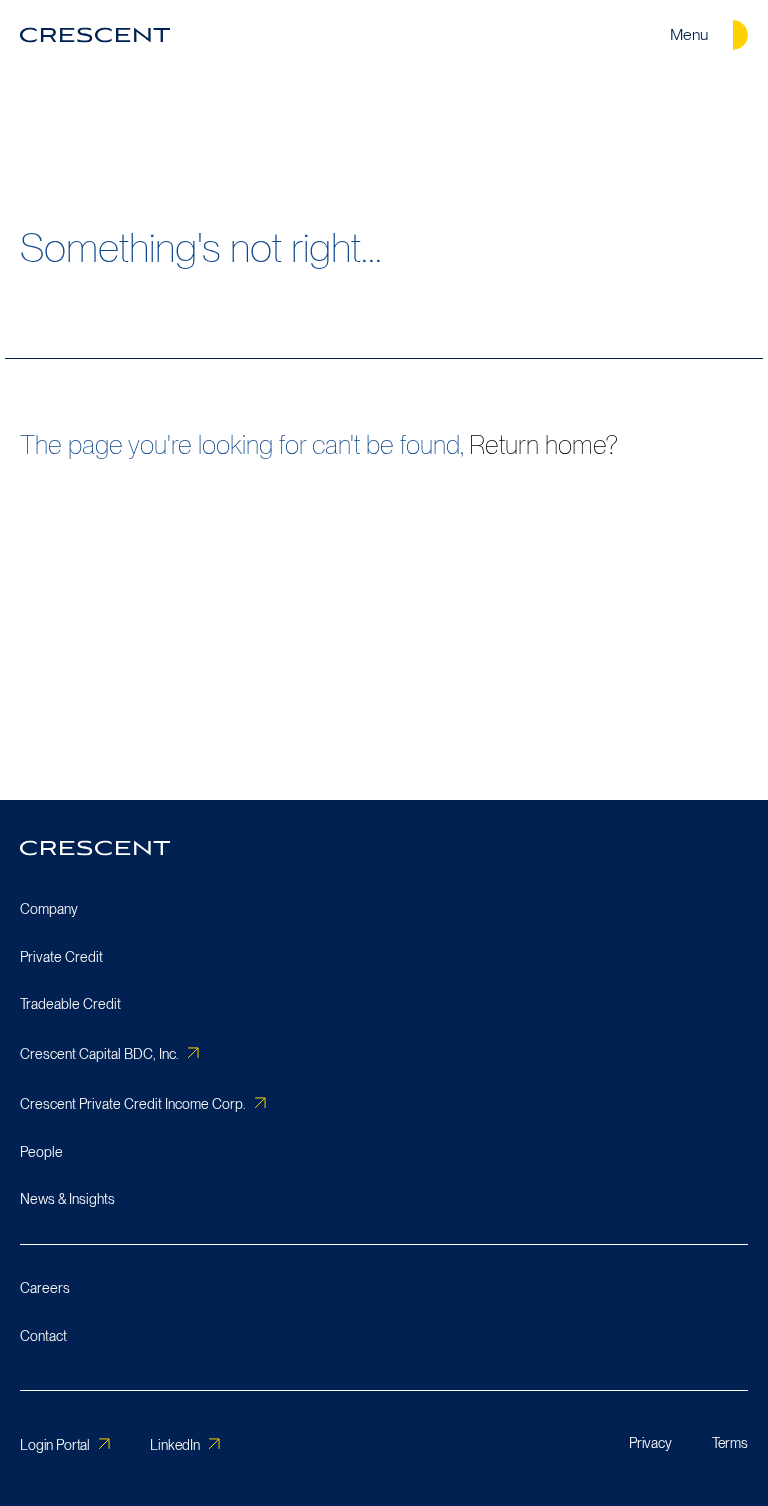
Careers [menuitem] (45, 1288)
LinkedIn (175, 1445)
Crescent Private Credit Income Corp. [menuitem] (133, 1104)
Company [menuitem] (49, 909)
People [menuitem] (41, 1152)
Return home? (543, 444)
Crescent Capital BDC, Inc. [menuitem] (99, 1054)
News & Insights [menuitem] (67, 1199)
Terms (730, 1443)
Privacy (650, 1443)
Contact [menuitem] (43, 1336)
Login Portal (55, 1445)
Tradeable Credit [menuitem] (70, 1004)
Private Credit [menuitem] (61, 957)
